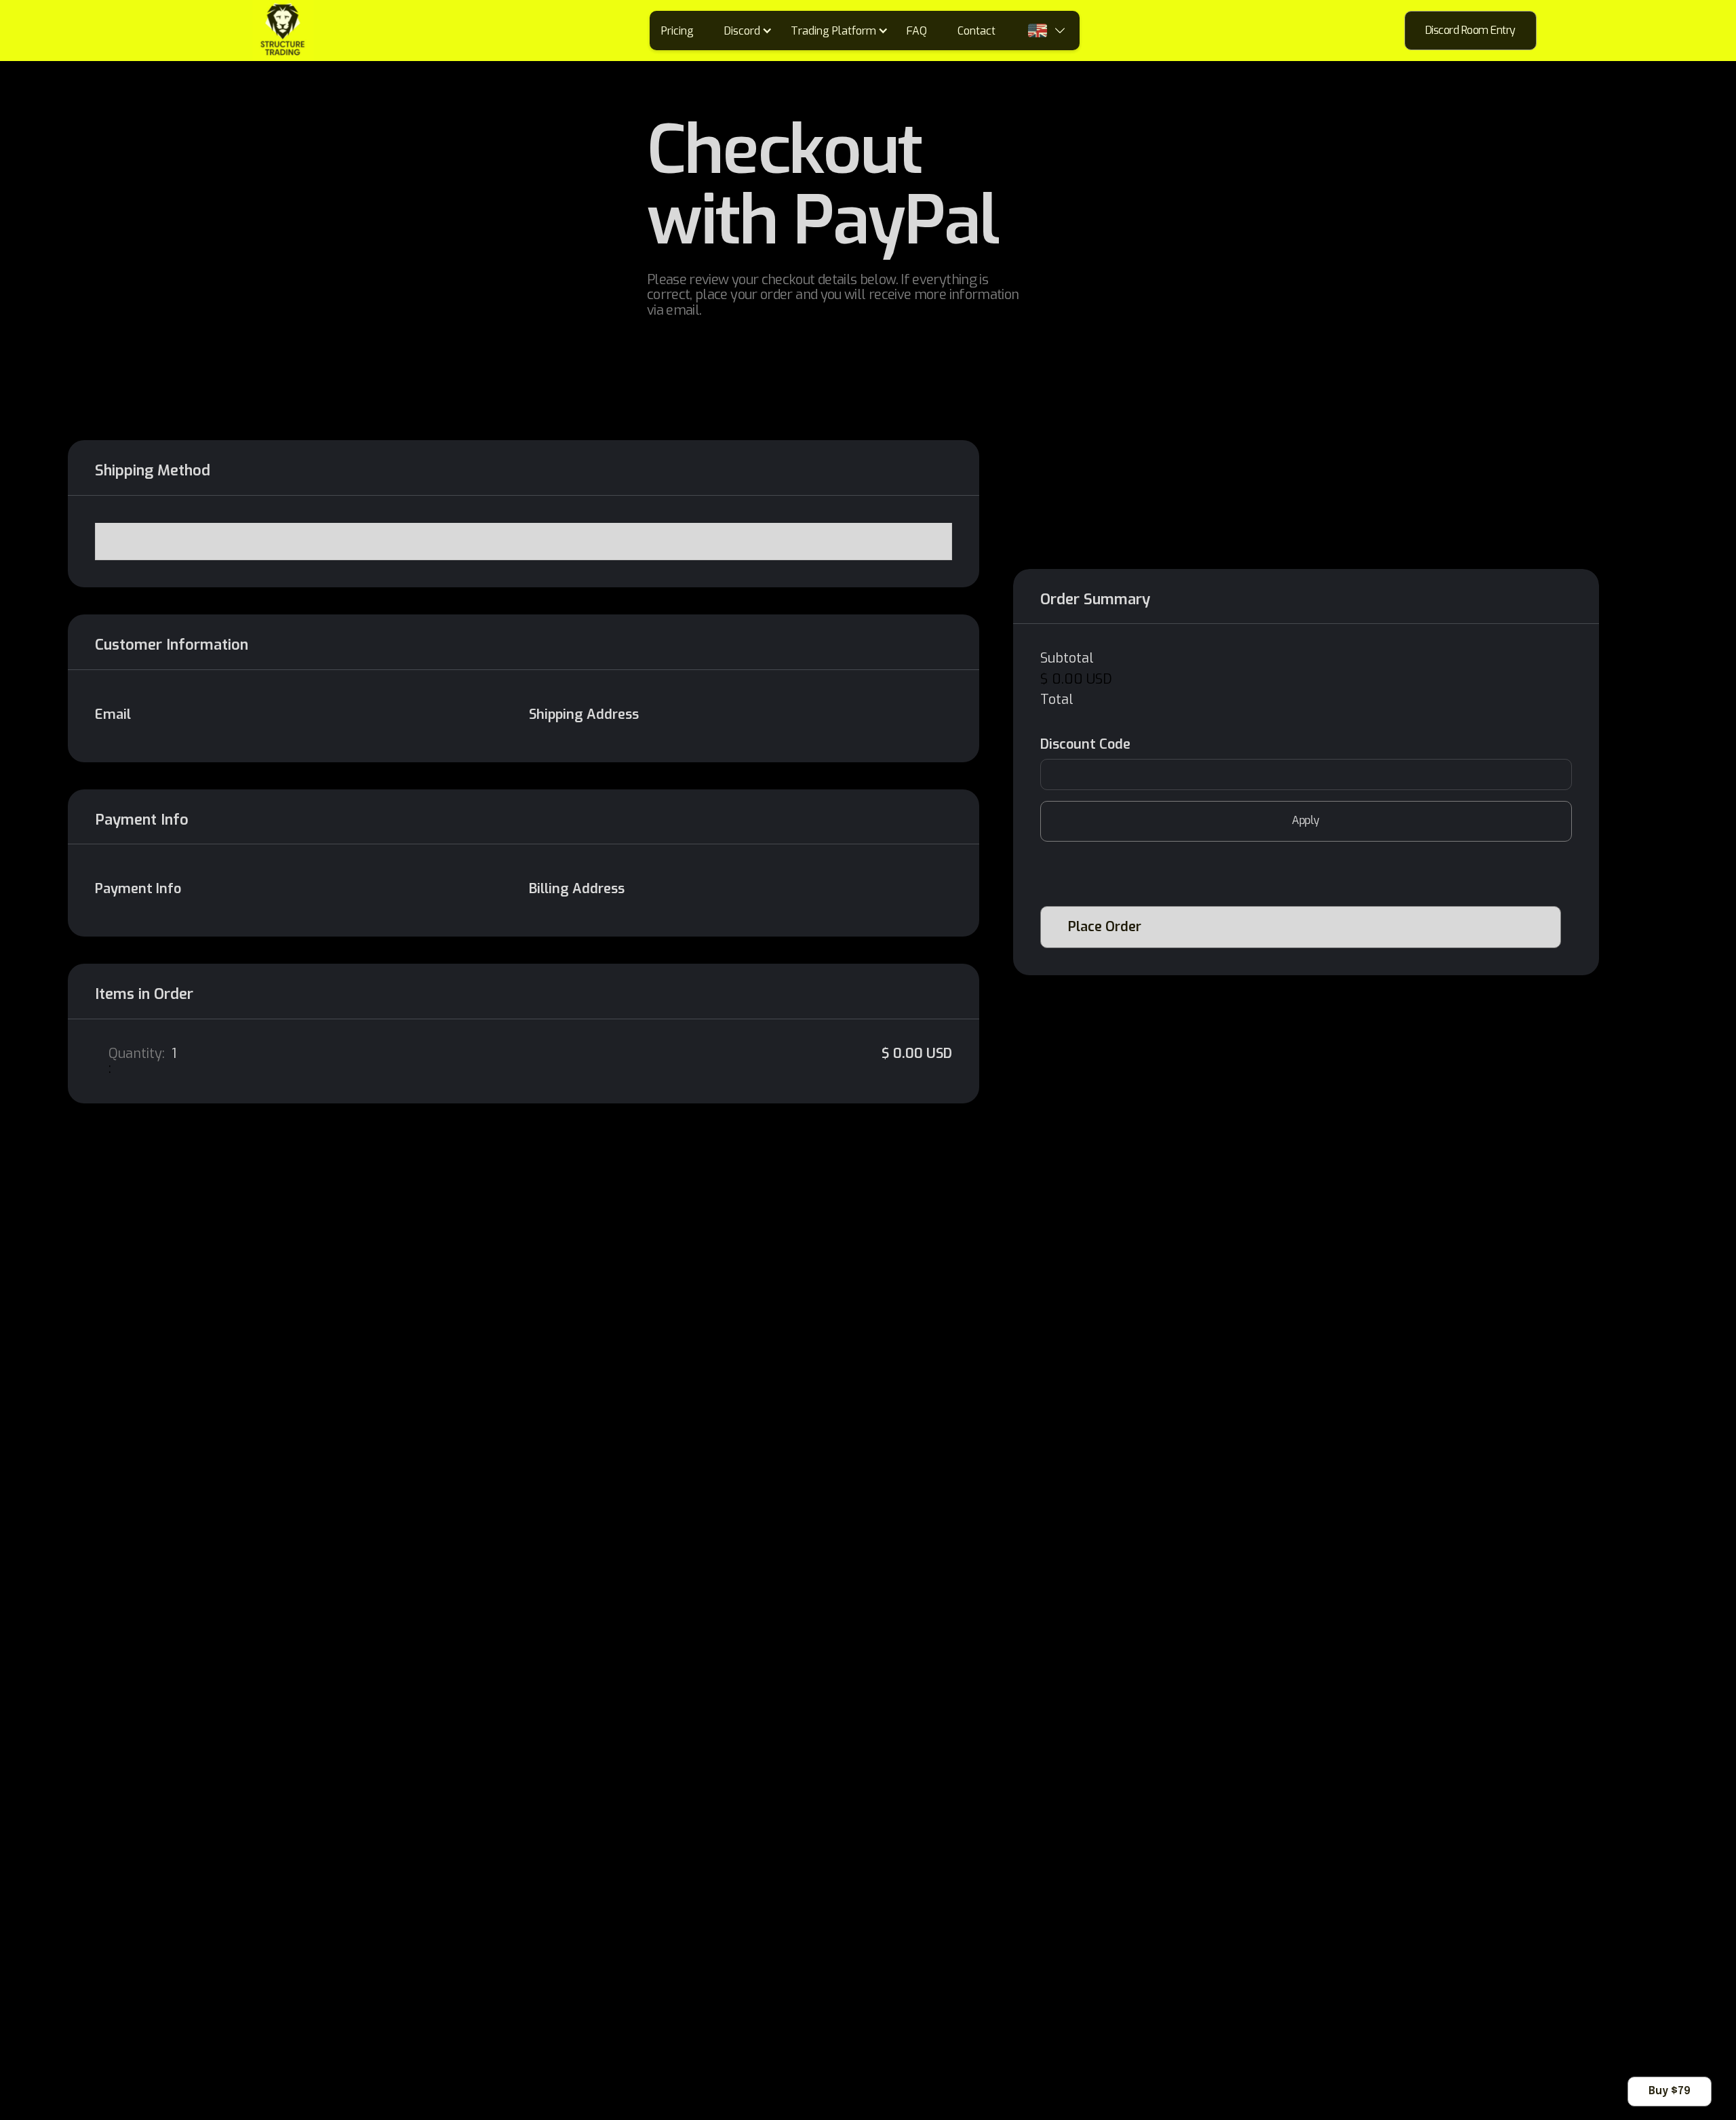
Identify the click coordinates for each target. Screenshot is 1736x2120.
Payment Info (138, 889)
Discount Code (1085, 745)
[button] (753, 31)
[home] (223, 31)
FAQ (917, 31)
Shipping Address (584, 715)
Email (113, 715)
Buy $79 (1670, 2091)
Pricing (677, 31)
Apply (1306, 820)
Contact (976, 31)
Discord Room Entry (1471, 30)
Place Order (1105, 927)
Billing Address (577, 889)
